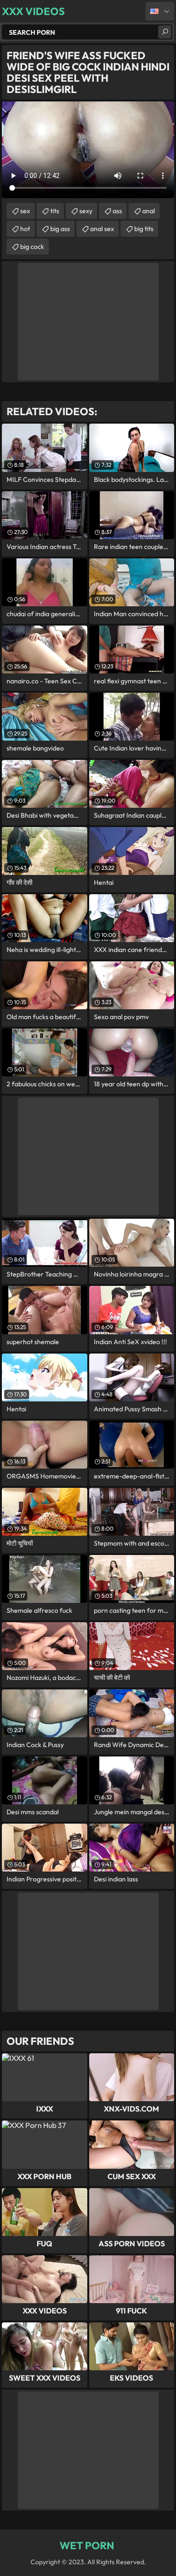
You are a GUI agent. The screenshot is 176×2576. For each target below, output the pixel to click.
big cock (32, 247)
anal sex (102, 229)
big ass (60, 229)
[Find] (165, 32)
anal (149, 211)
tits (55, 211)
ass (117, 211)
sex (25, 211)
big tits (144, 229)
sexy (86, 211)
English (160, 11)
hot (25, 229)
